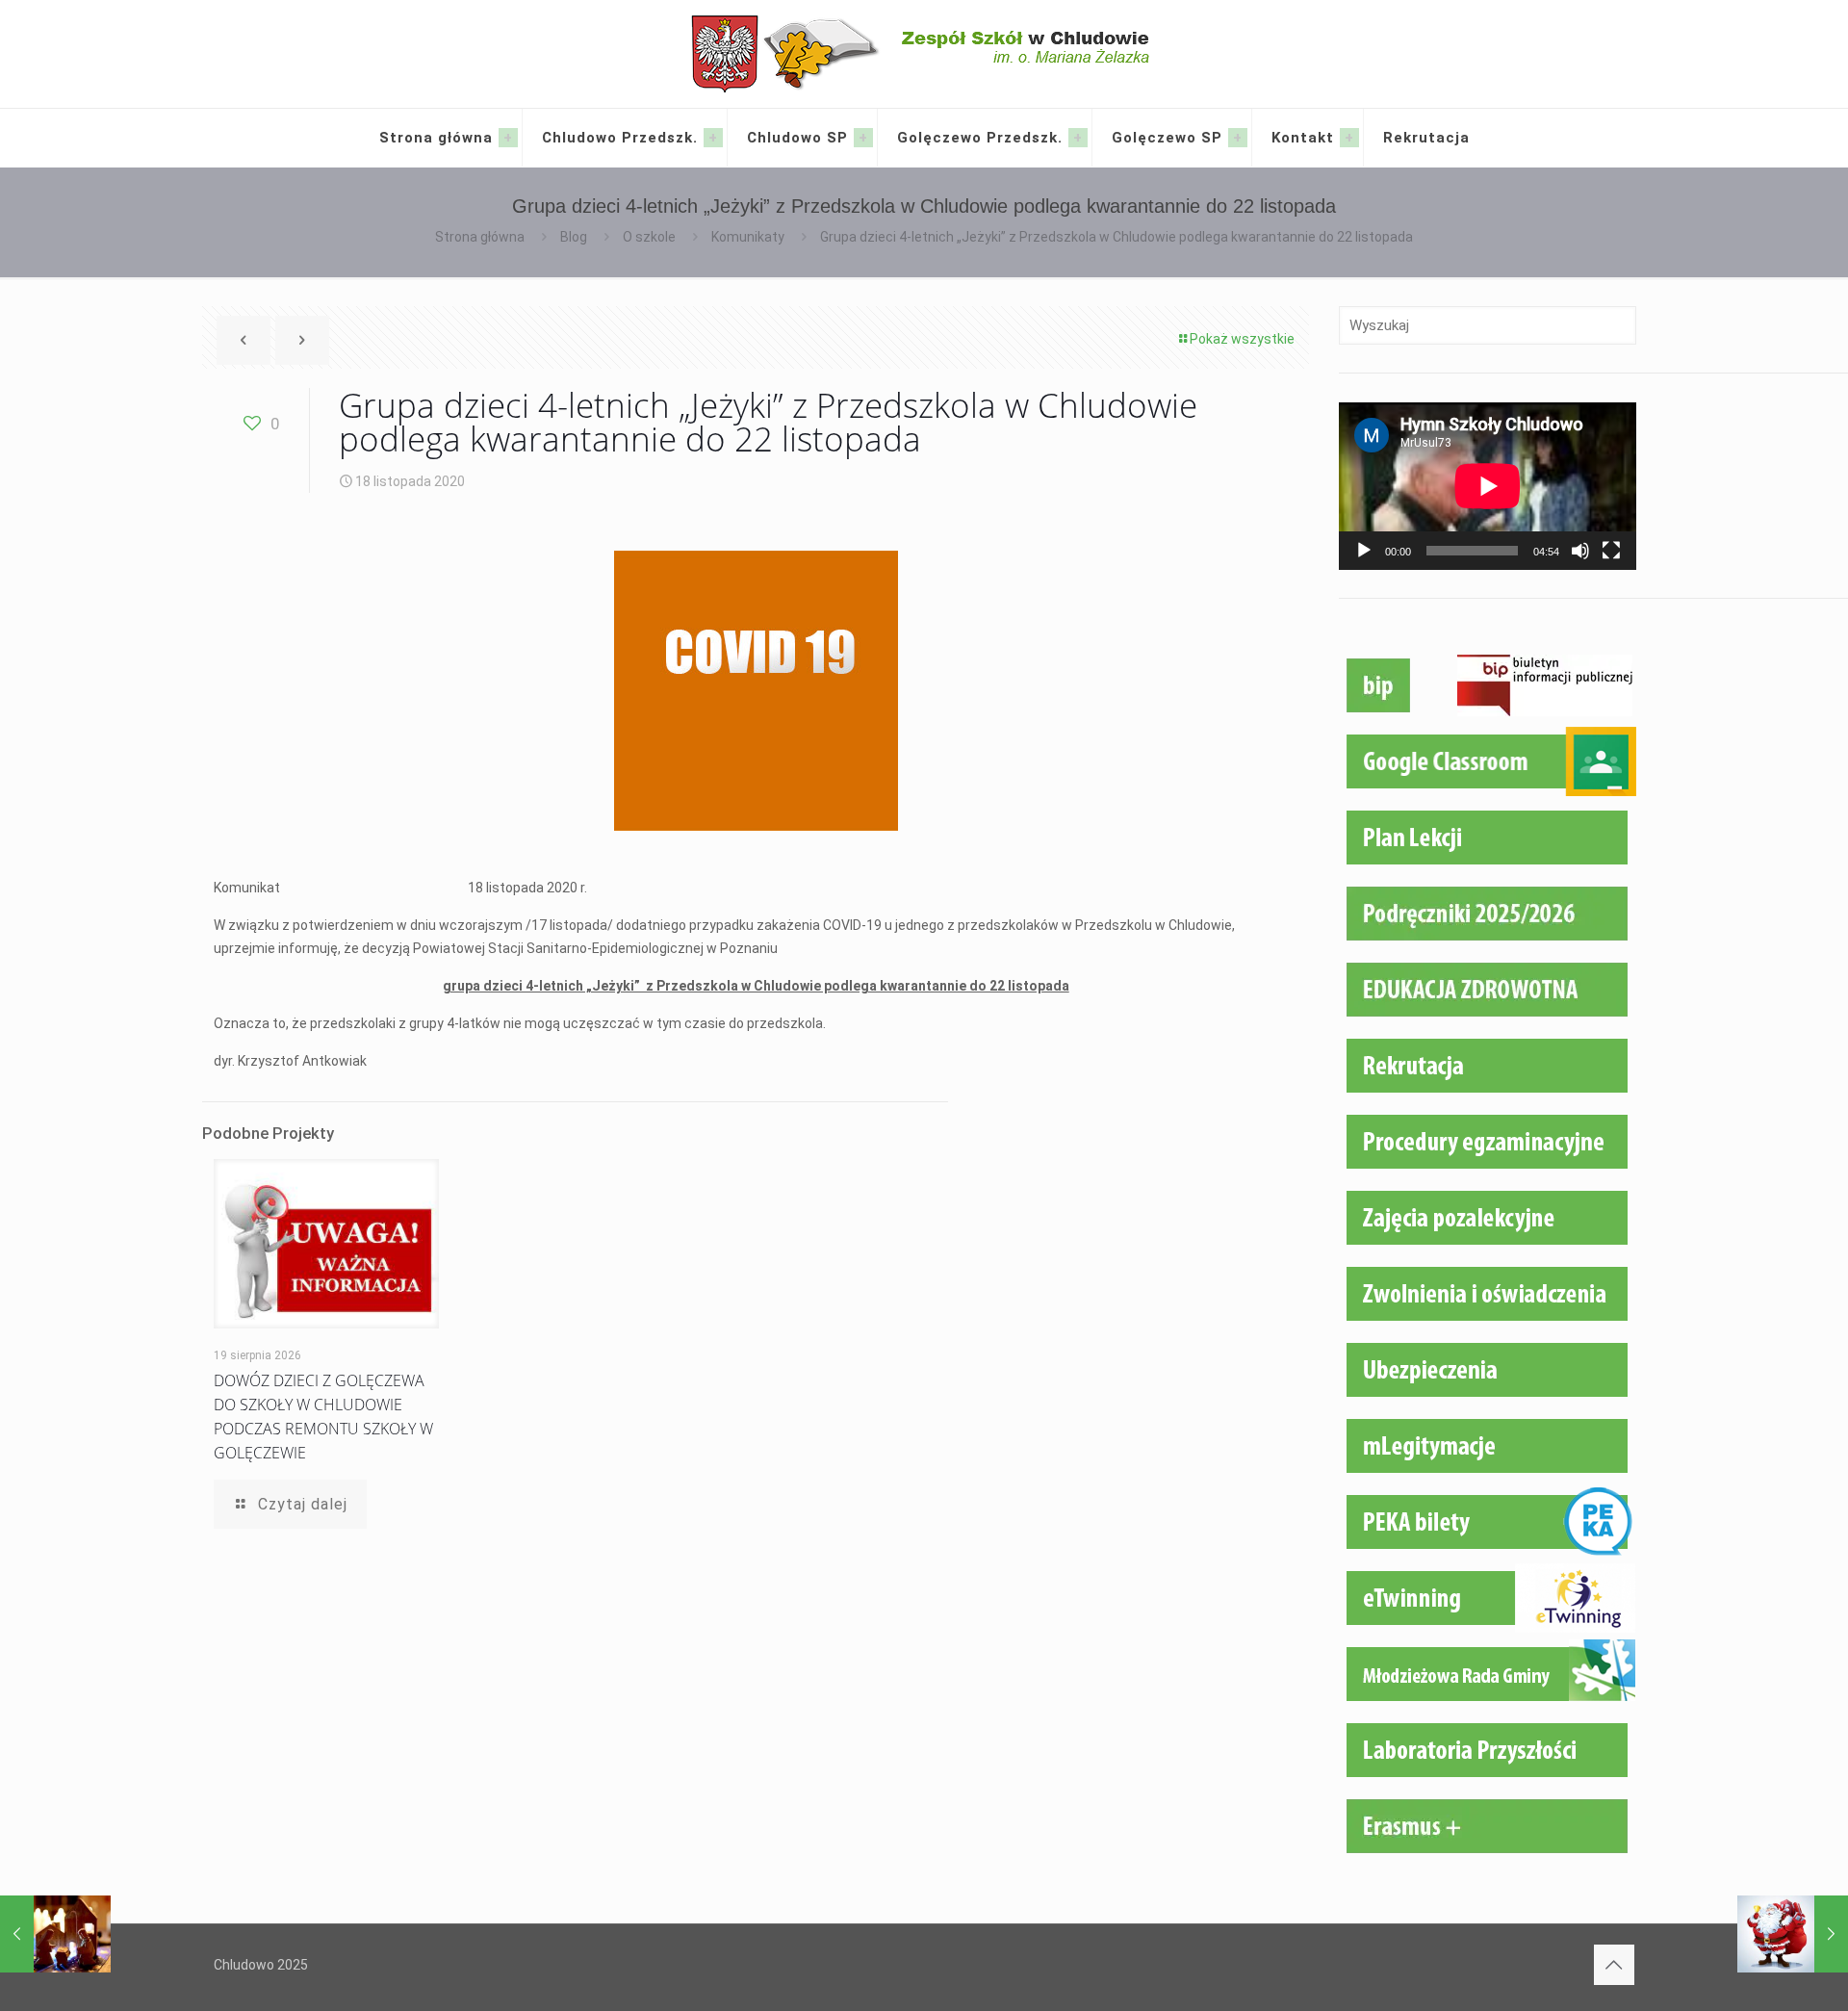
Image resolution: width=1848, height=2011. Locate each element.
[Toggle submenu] (508, 138)
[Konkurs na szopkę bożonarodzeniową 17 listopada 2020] (55, 1934)
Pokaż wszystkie (1242, 339)
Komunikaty (748, 237)
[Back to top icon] (1614, 1965)
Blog (574, 237)
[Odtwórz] (1364, 551)
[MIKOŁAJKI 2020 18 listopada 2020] (1793, 1934)
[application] (1488, 486)
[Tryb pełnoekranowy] (1611, 551)
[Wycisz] (1580, 551)
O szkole (649, 237)
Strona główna (480, 237)
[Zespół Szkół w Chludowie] (924, 54)
